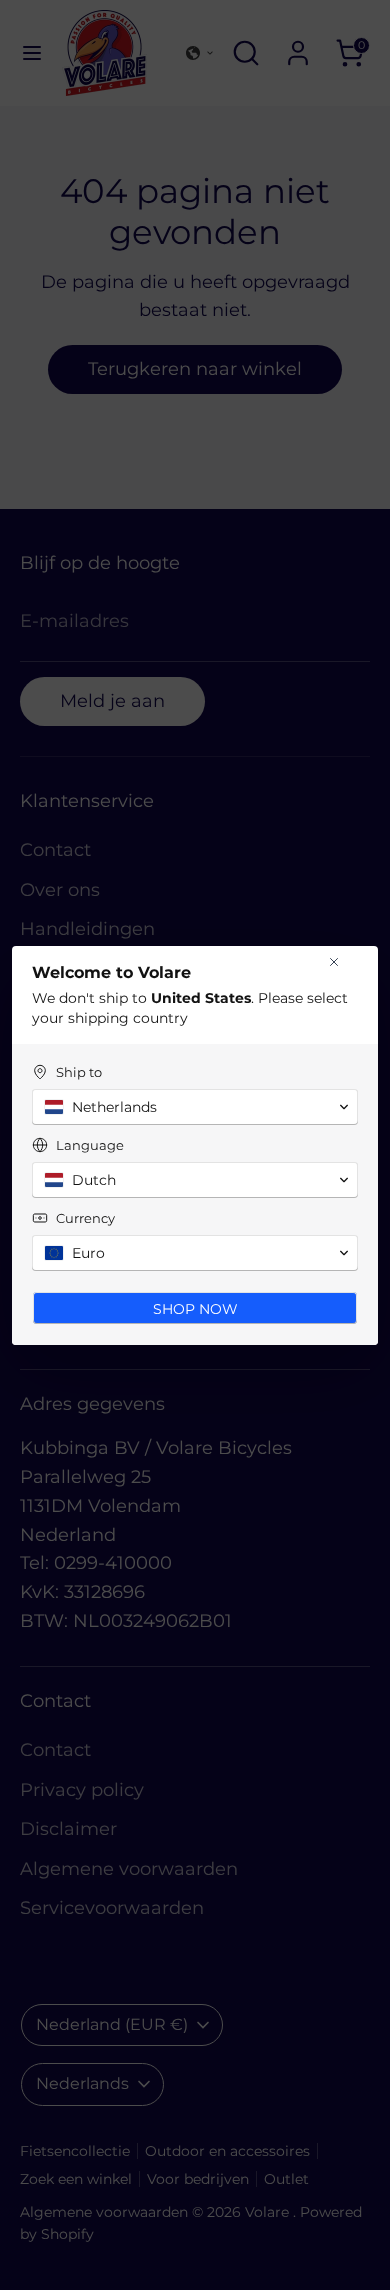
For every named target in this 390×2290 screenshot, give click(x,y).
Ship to (79, 1072)
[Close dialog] (334, 962)
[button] (195, 1107)
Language (90, 1145)
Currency (85, 1218)
